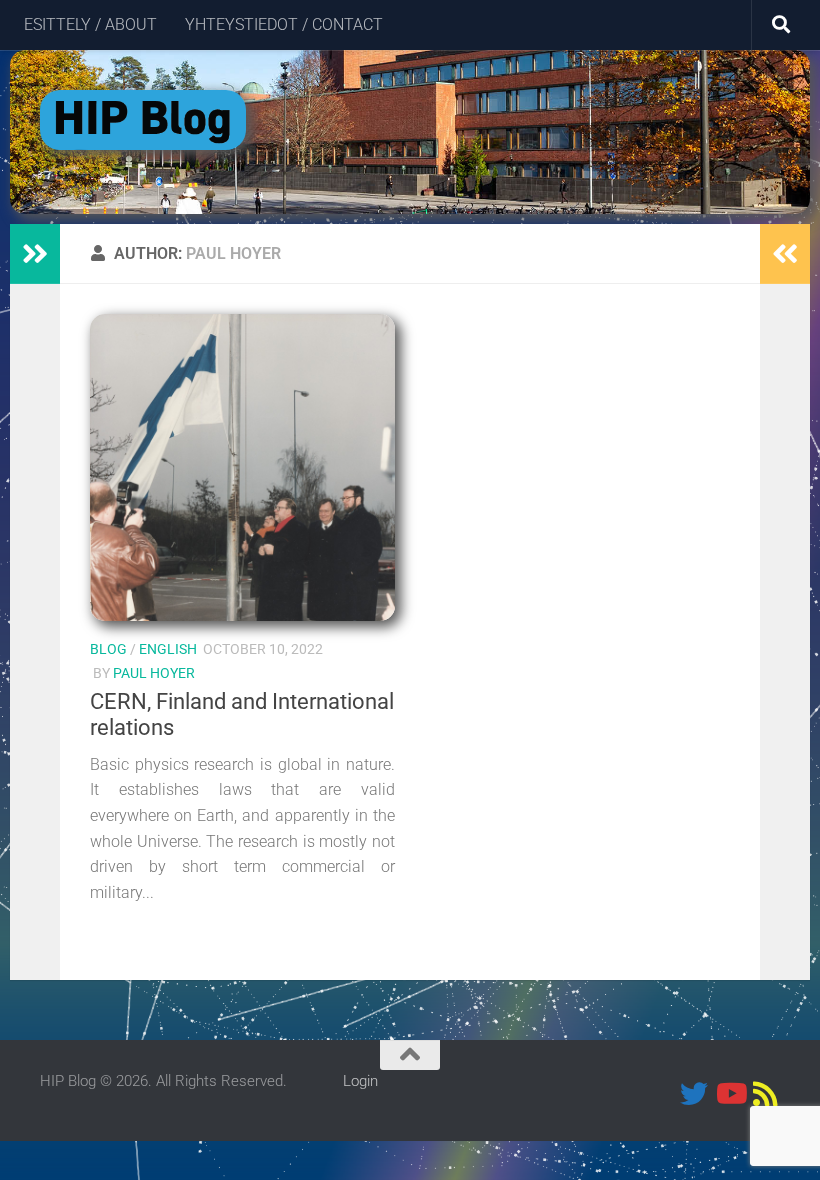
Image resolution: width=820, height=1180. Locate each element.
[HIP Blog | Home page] (143, 120)
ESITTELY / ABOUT (90, 24)
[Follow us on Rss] (766, 1094)
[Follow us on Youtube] (730, 1094)
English (168, 649)
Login (360, 1081)
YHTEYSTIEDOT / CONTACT (284, 24)
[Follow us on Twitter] (694, 1094)
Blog (108, 649)
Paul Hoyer (154, 673)
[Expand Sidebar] (35, 254)
